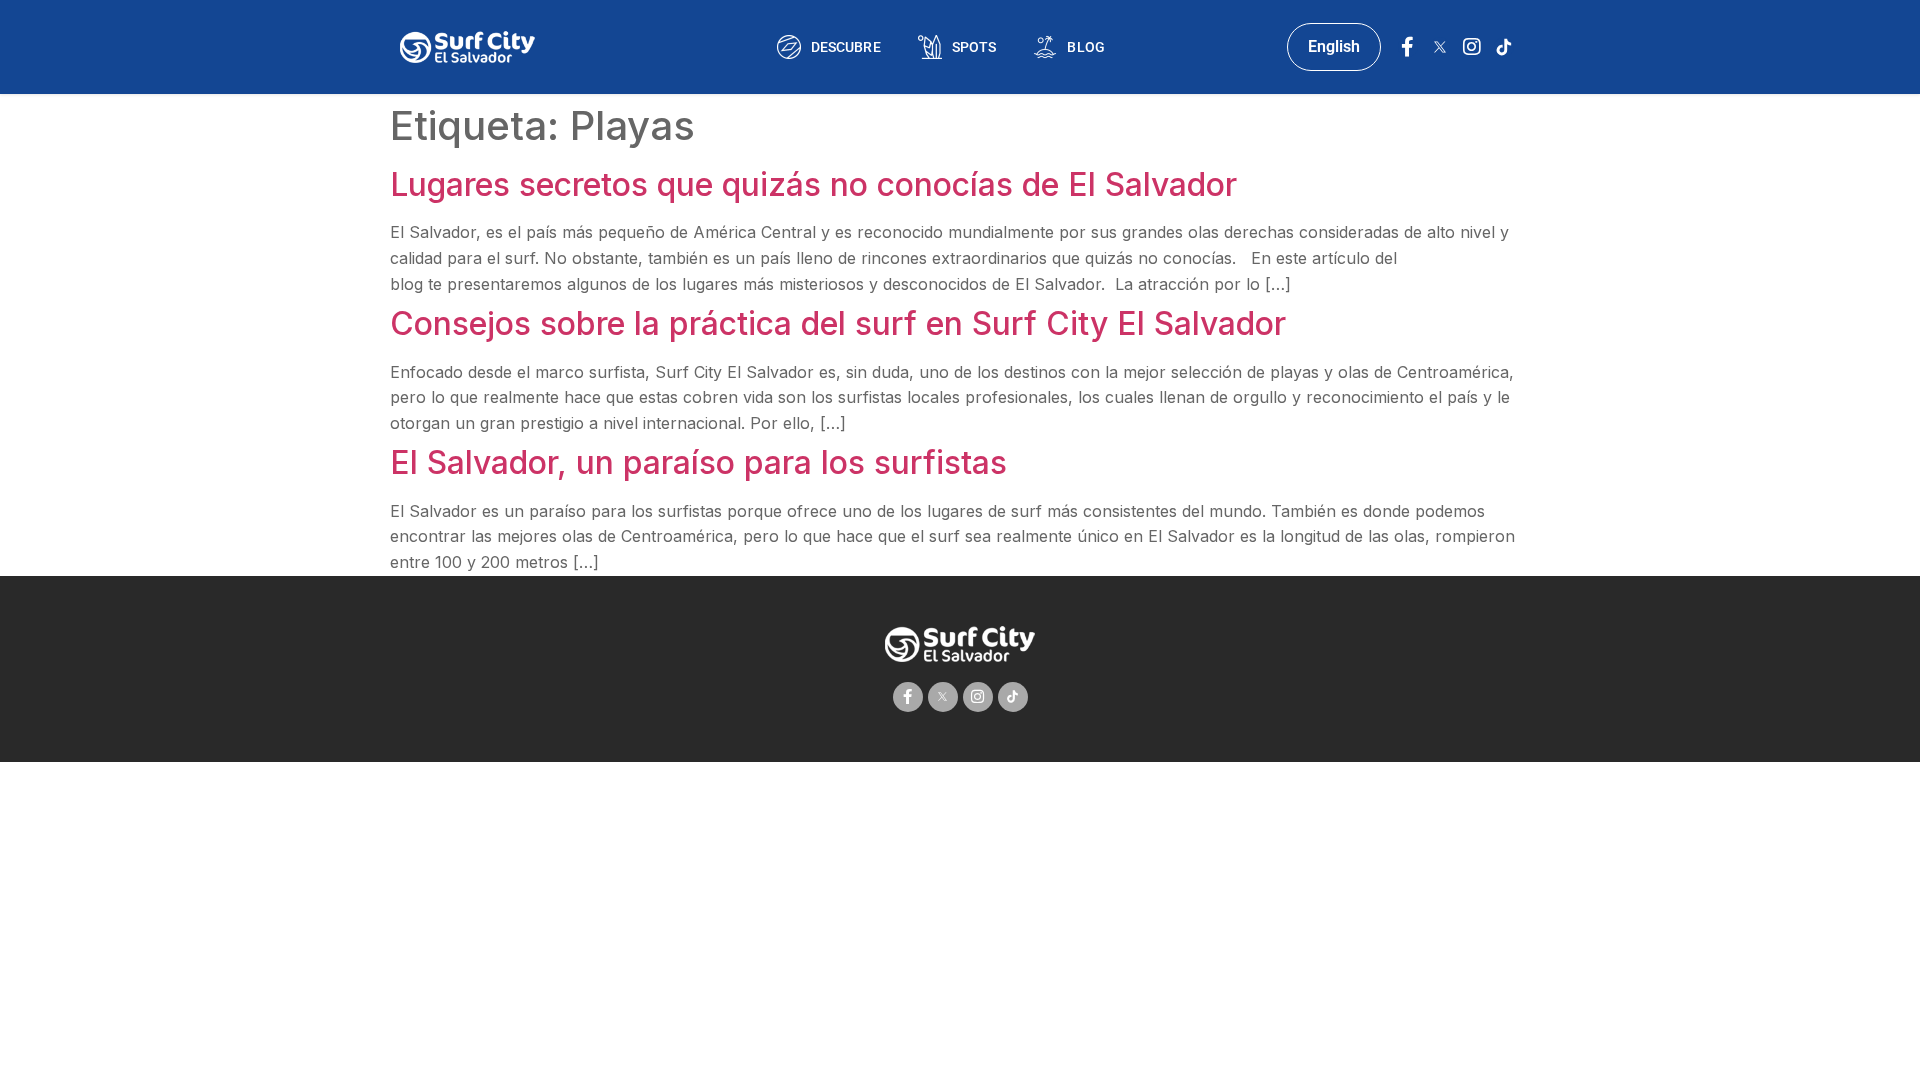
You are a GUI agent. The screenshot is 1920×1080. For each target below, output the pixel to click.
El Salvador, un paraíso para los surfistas (698, 462)
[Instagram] (1472, 47)
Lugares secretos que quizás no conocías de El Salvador (813, 184)
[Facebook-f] (1408, 47)
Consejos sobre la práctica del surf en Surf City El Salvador (838, 323)
